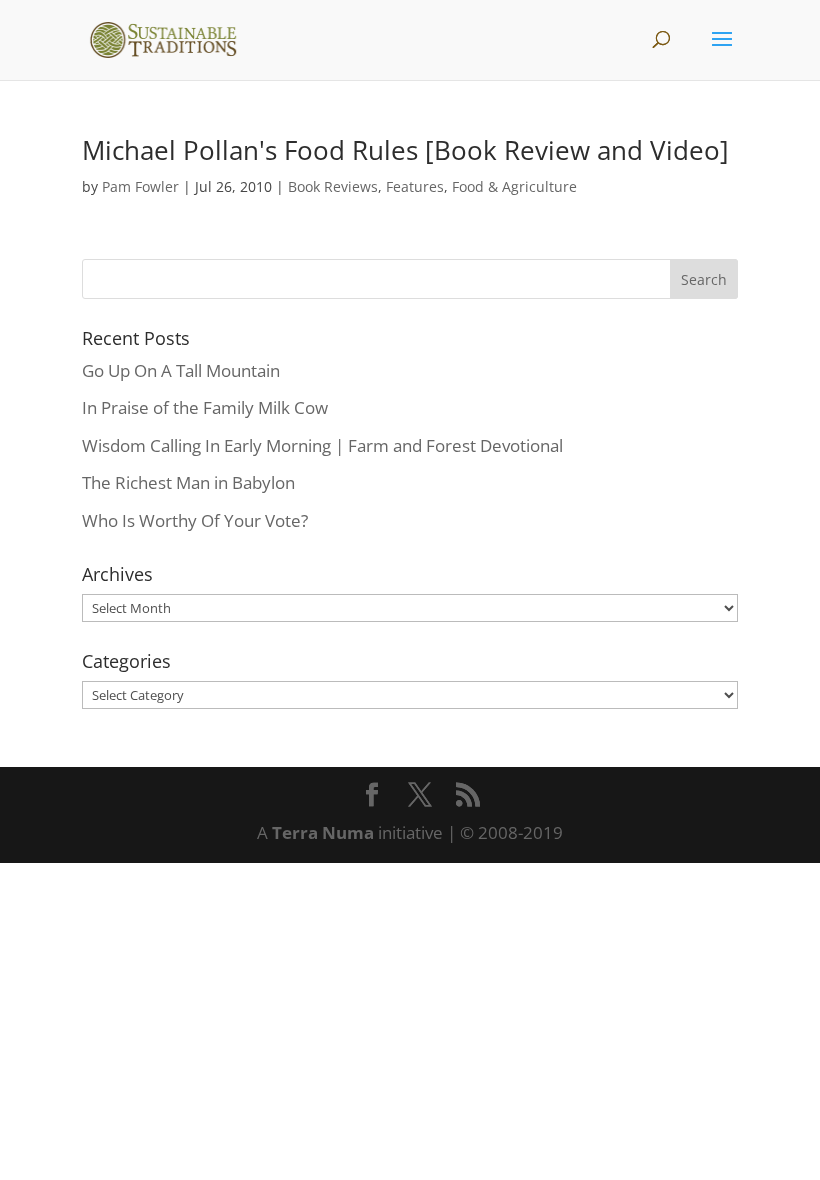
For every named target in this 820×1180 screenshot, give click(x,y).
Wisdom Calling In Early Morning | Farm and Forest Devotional (322, 445)
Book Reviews (333, 186)
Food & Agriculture (514, 186)
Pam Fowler (140, 186)
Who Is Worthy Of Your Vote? (195, 520)
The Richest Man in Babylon (188, 482)
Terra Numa (323, 832)
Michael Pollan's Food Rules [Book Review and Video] (405, 150)
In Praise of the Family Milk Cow (205, 407)
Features (415, 186)
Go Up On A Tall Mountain (181, 370)
